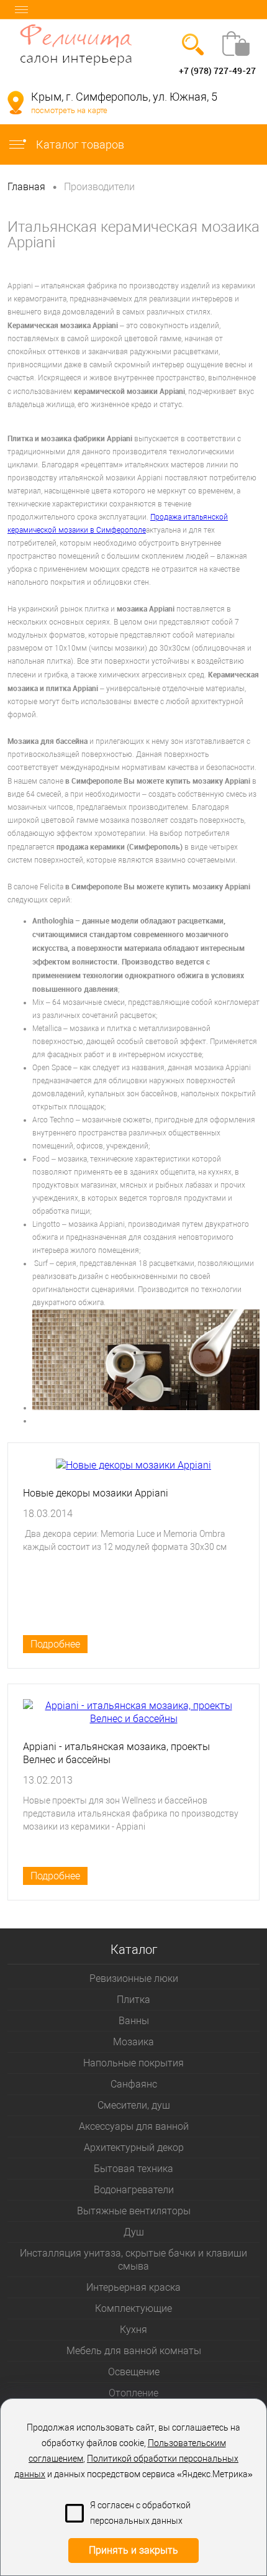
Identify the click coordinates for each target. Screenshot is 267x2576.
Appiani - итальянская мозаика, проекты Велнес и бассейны (116, 1753)
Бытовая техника (133, 2169)
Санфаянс (134, 2084)
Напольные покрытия (133, 2063)
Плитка (133, 2000)
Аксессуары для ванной (134, 2126)
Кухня (133, 2330)
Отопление (133, 2393)
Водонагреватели (134, 2190)
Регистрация (58, 71)
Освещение (134, 2372)
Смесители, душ (134, 2105)
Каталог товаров (79, 144)
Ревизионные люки (134, 1978)
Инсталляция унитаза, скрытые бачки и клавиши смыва (133, 2260)
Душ (134, 2232)
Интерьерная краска (133, 2287)
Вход (17, 71)
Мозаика (133, 2042)
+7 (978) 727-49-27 (217, 71)
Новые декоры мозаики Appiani (96, 1493)
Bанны (134, 2021)
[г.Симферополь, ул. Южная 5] (16, 103)
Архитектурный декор (134, 2147)
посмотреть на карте (69, 110)
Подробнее (55, 1644)
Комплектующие (133, 2308)
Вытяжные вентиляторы (134, 2211)
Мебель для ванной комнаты (134, 2351)
